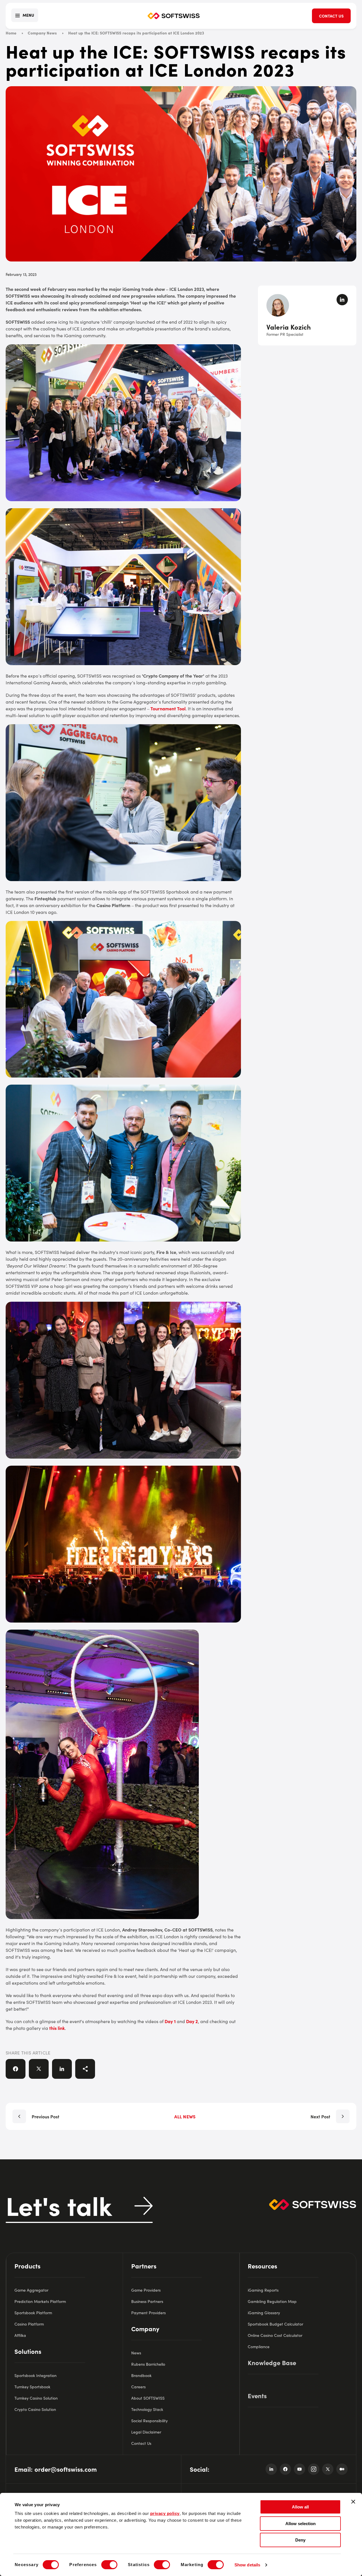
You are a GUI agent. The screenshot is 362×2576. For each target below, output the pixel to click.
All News (185, 2116)
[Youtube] (299, 2469)
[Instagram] (314, 2469)
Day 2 (192, 2021)
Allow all (300, 2507)
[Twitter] (328, 2469)
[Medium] (342, 2469)
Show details (247, 2565)
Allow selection (300, 2524)
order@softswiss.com (66, 2469)
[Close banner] (353, 2502)
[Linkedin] (271, 2469)
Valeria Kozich (289, 327)
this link (57, 2028)
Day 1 (170, 2021)
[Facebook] (285, 2469)
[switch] (109, 2565)
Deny (300, 2540)
